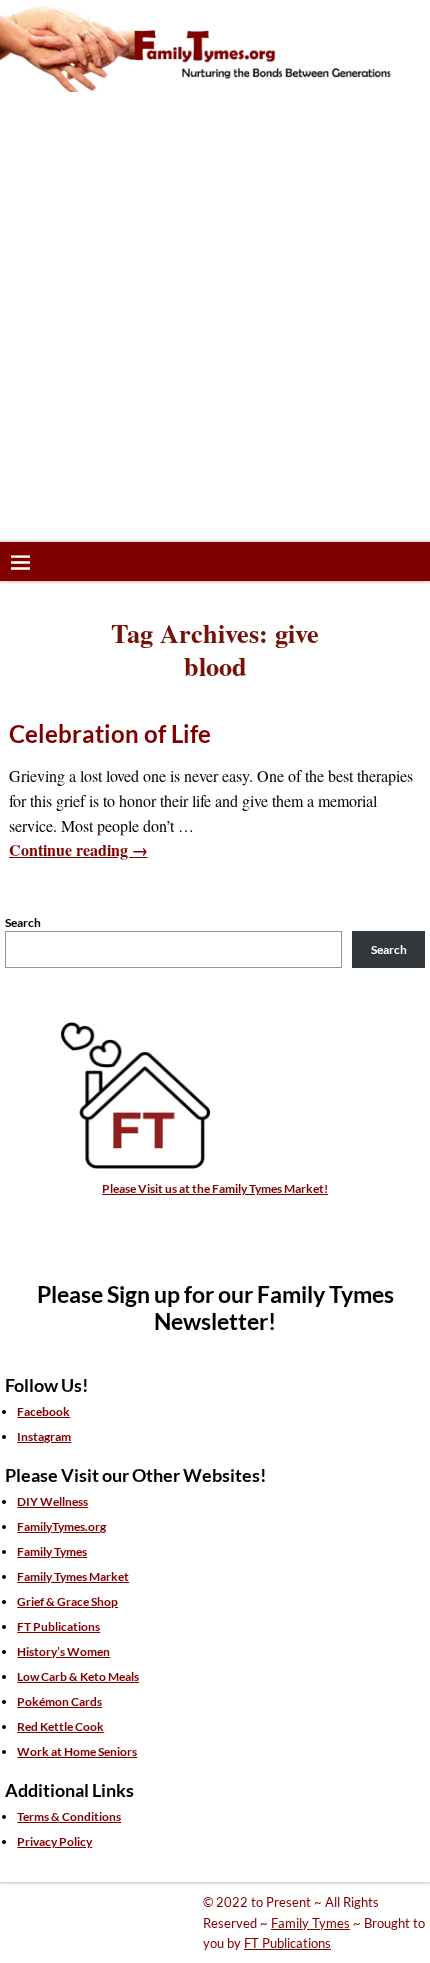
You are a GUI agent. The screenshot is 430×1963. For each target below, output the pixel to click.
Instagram (44, 1436)
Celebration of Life (110, 733)
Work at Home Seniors (77, 1751)
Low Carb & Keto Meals (78, 1676)
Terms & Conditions (69, 1816)
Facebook (43, 1411)
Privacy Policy (54, 1841)
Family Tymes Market (73, 1576)
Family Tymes (52, 1551)
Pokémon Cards (59, 1701)
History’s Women (63, 1651)
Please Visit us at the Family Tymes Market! (215, 1188)
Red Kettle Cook (60, 1726)
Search (23, 922)
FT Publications (58, 1626)
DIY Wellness (52, 1501)
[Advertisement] (215, 317)
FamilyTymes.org (61, 1526)
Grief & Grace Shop (67, 1601)
